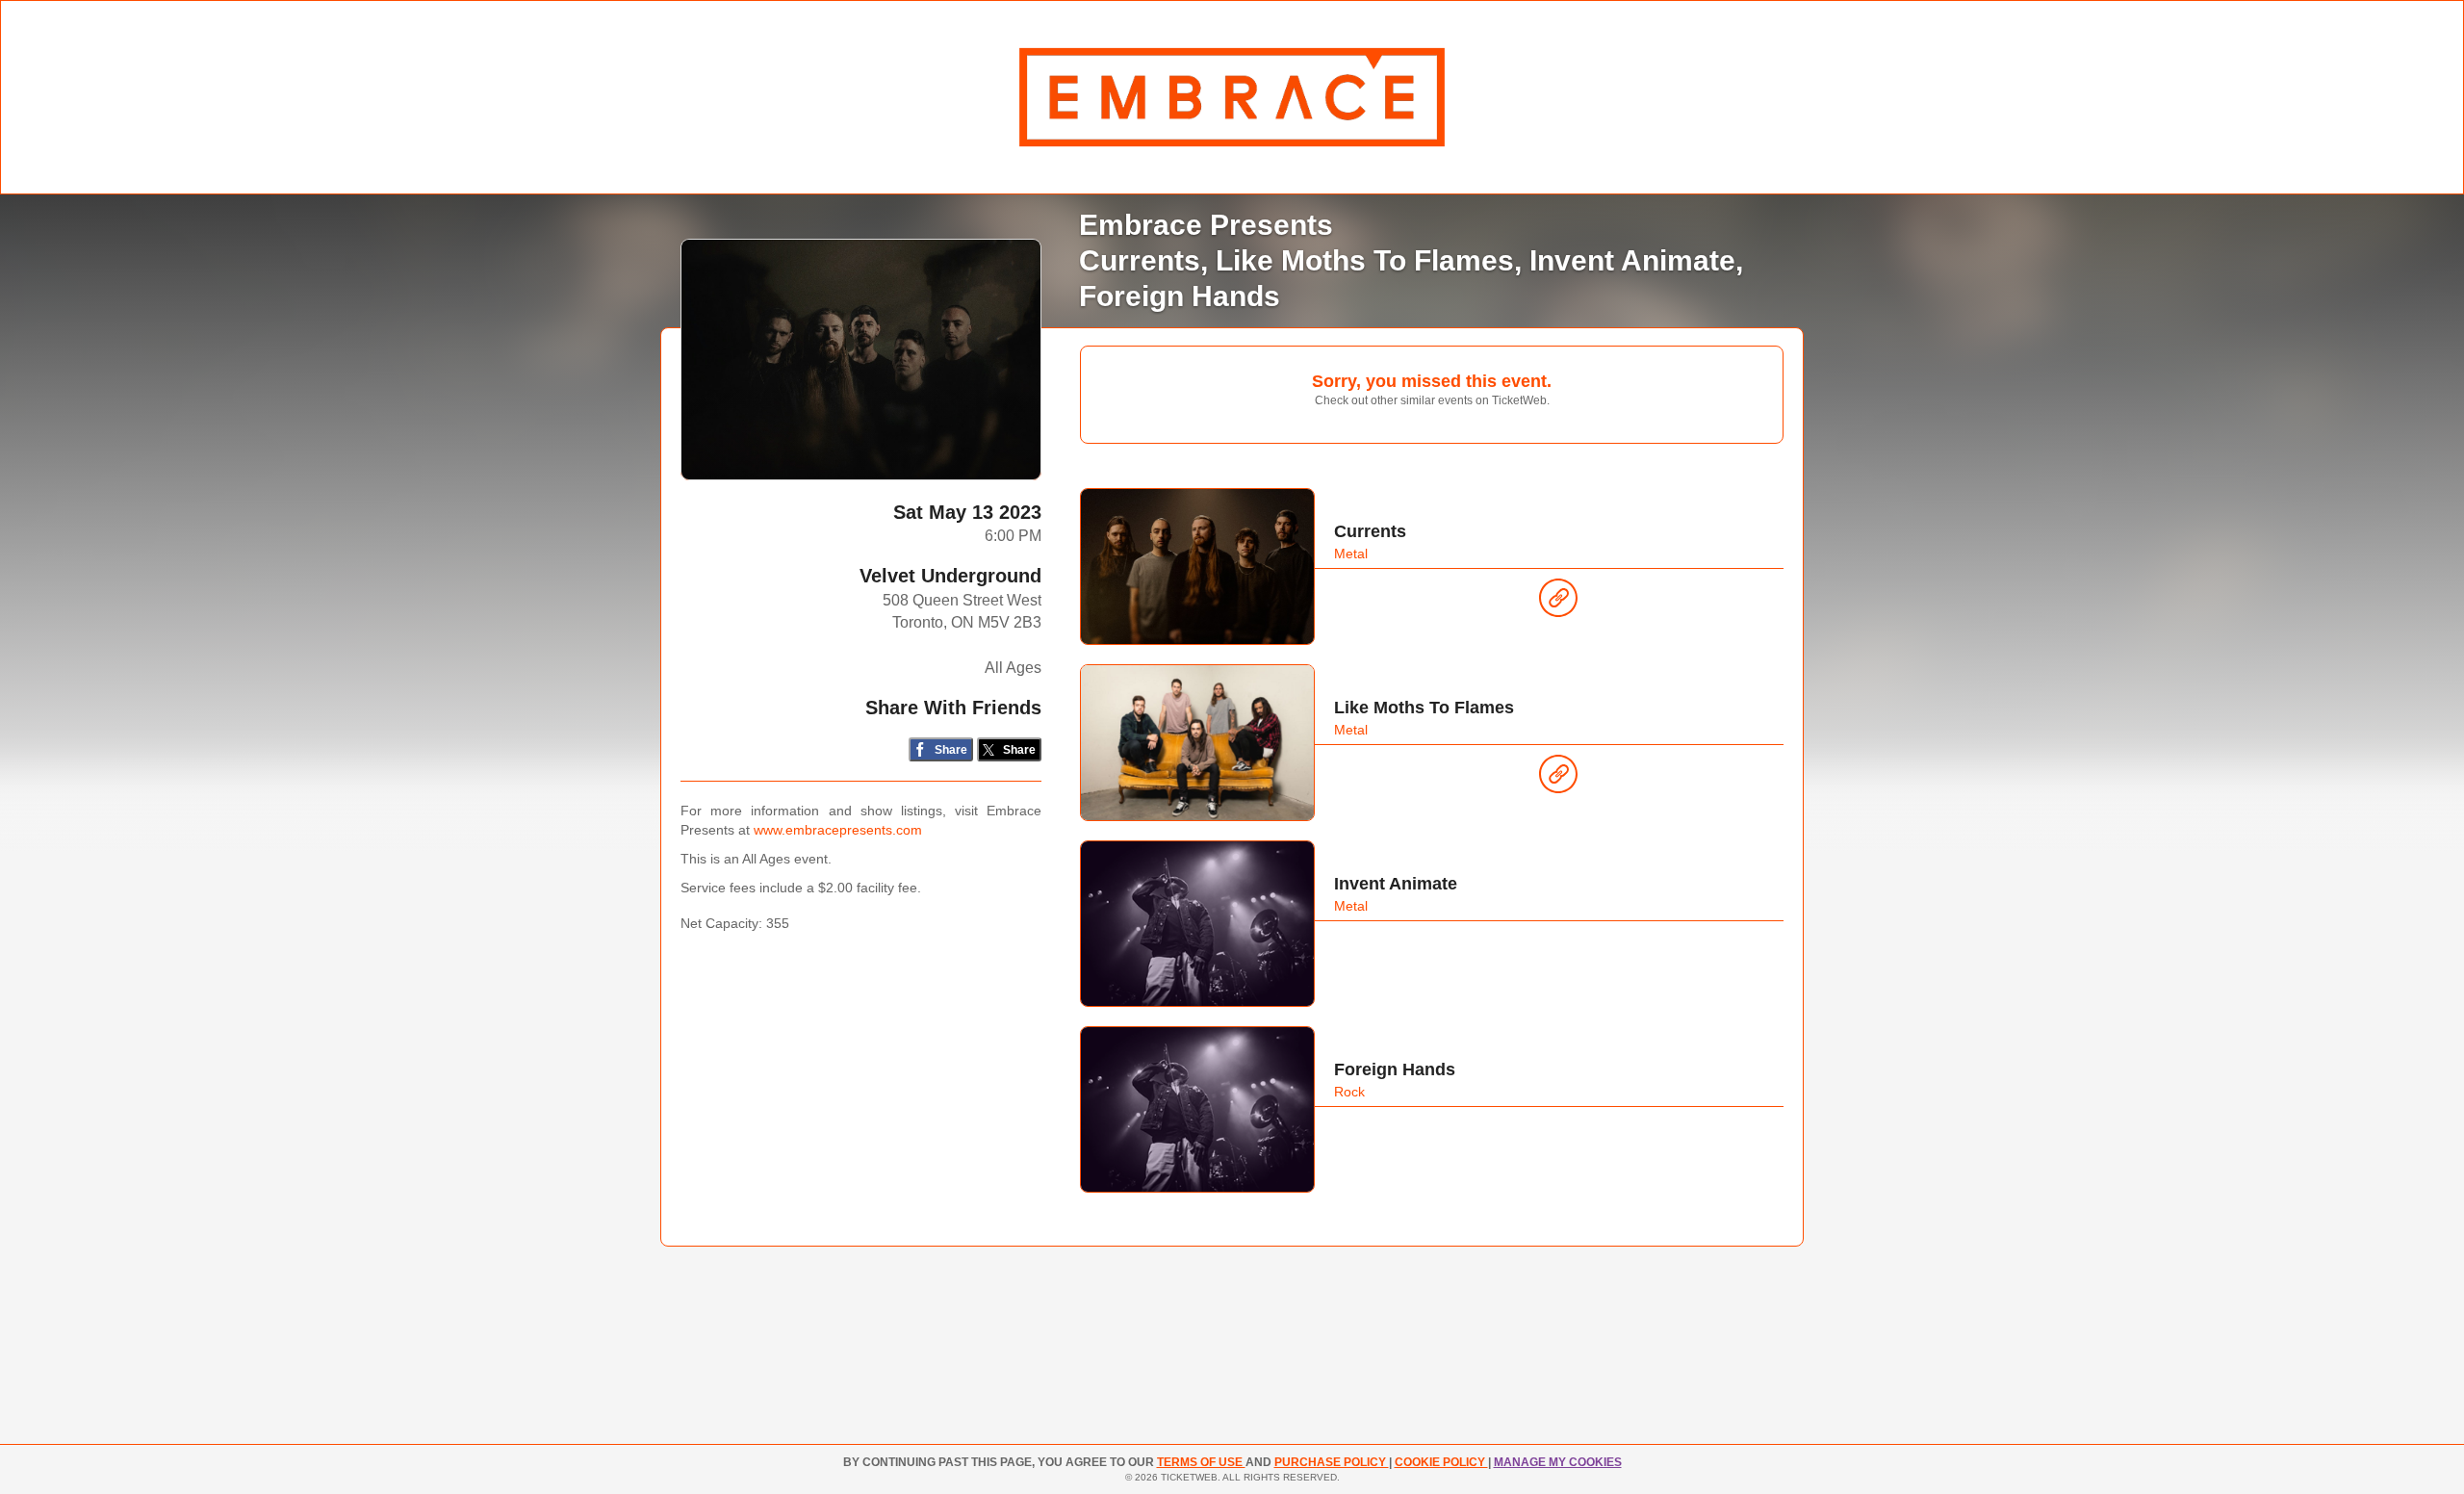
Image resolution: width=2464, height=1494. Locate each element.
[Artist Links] (1558, 603)
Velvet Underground (950, 576)
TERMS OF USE (1201, 1462)
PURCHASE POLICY (1332, 1462)
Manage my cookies (1558, 1462)
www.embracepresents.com (838, 830)
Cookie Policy (1441, 1462)
